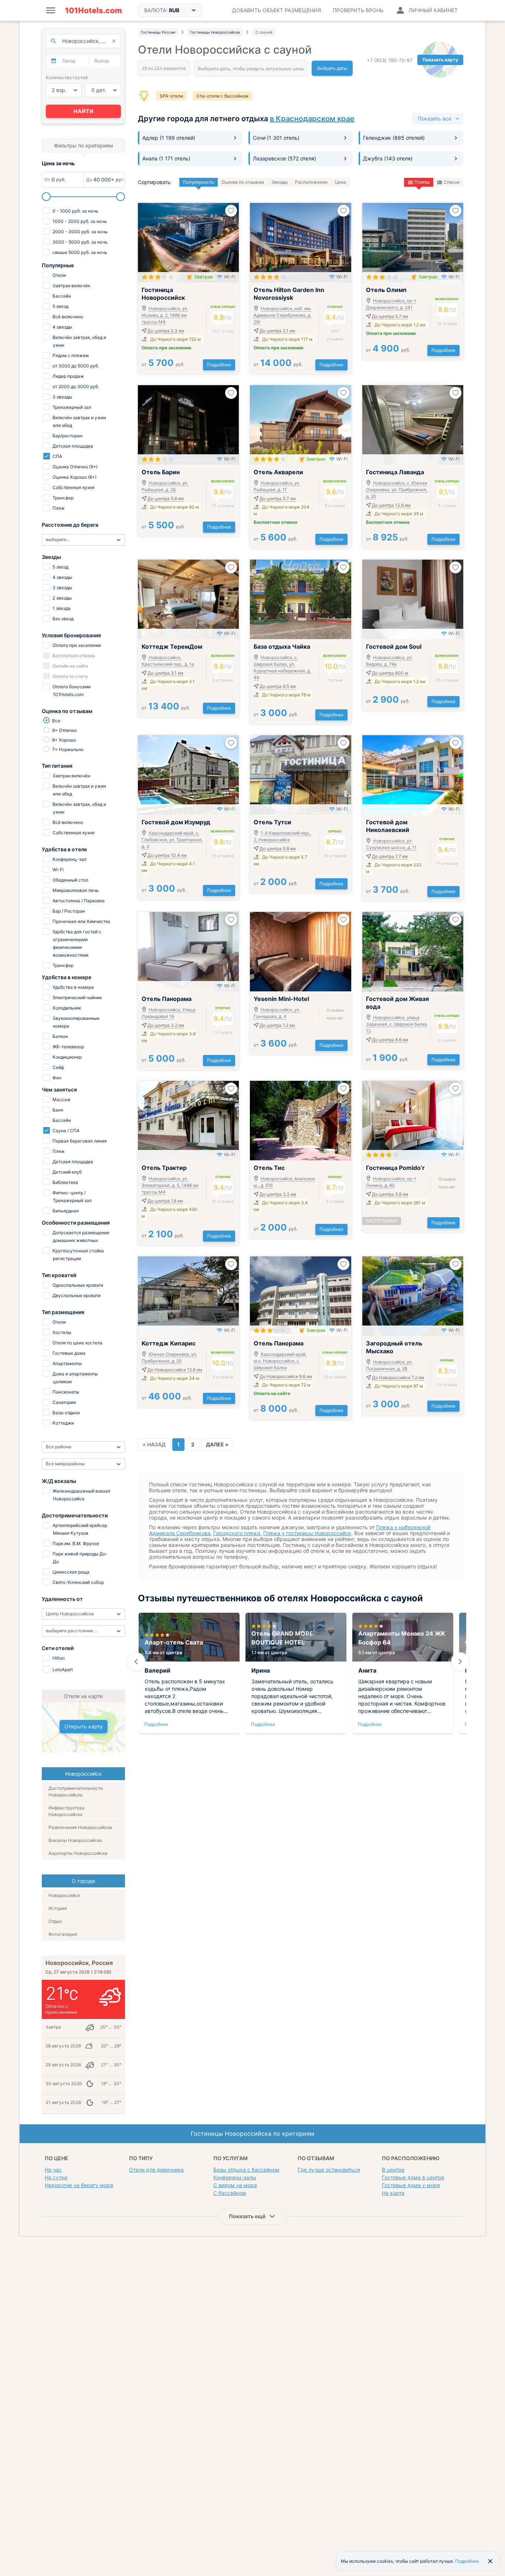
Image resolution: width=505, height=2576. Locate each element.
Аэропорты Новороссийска (78, 1853)
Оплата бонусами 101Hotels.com (71, 690)
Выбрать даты (332, 68)
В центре (393, 2170)
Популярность (199, 182)
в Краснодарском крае (312, 119)
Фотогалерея (63, 1934)
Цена (340, 182)
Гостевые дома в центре (413, 2177)
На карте (393, 2193)
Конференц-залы (235, 2177)
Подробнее (219, 365)
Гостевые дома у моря (411, 2185)
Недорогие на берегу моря (79, 2185)
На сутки (56, 2177)
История (58, 1908)
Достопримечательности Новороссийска (76, 1791)
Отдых (55, 1921)
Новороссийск (64, 1895)
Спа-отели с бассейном (222, 96)
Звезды (279, 182)
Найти (84, 111)
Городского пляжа (237, 1533)
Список (452, 182)
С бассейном (230, 2193)
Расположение (311, 182)
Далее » (217, 1444)
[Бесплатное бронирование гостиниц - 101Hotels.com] (94, 10)
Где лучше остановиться (329, 2170)
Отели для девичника (156, 2170)
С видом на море (235, 2185)
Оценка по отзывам (243, 182)
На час (53, 2170)
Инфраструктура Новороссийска (67, 1811)
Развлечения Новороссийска (80, 1827)
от (163, 364)
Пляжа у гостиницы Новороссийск (307, 1533)
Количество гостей (67, 77)
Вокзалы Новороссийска (75, 1840)
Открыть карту (84, 1726)
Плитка (422, 182)
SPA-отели (171, 96)
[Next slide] (460, 1662)
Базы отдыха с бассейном (246, 2170)
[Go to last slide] (136, 1662)
